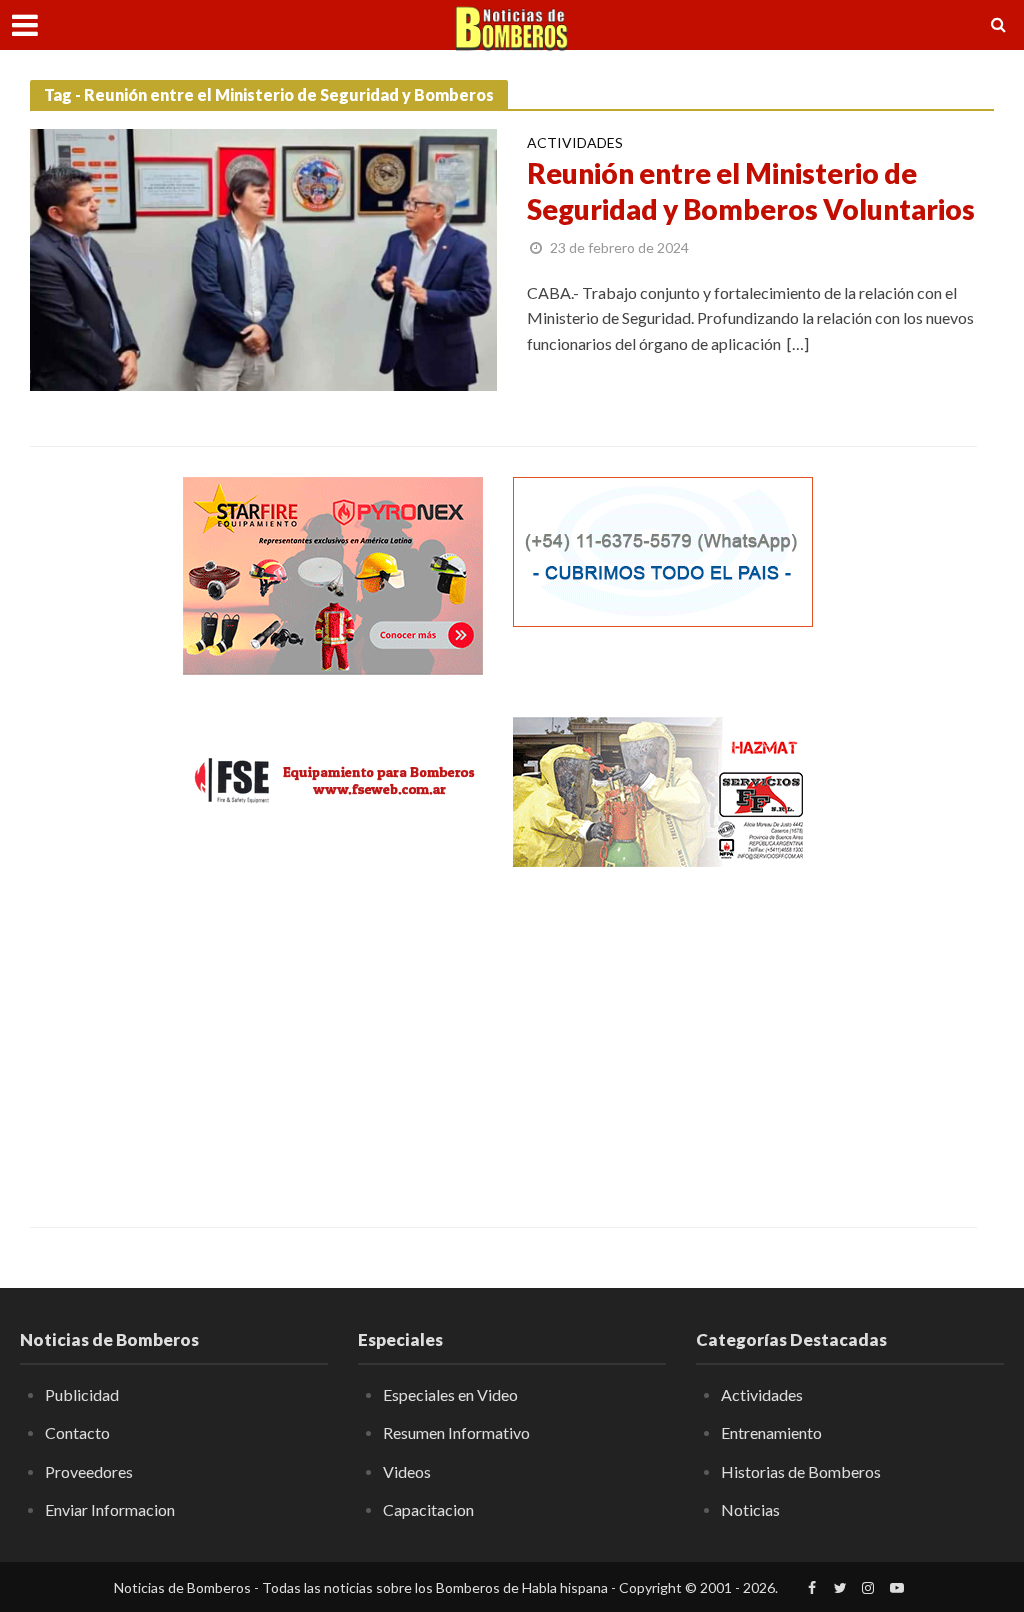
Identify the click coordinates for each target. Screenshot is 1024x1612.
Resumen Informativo (456, 1432)
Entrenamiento (771, 1432)
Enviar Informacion (110, 1509)
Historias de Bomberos (801, 1471)
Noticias (750, 1509)
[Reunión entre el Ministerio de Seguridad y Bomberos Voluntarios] (263, 257)
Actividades (575, 143)
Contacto (77, 1432)
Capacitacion (428, 1509)
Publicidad (82, 1394)
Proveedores (89, 1471)
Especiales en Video (450, 1394)
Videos (407, 1471)
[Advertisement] (333, 1032)
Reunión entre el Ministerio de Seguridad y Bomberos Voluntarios (751, 191)
